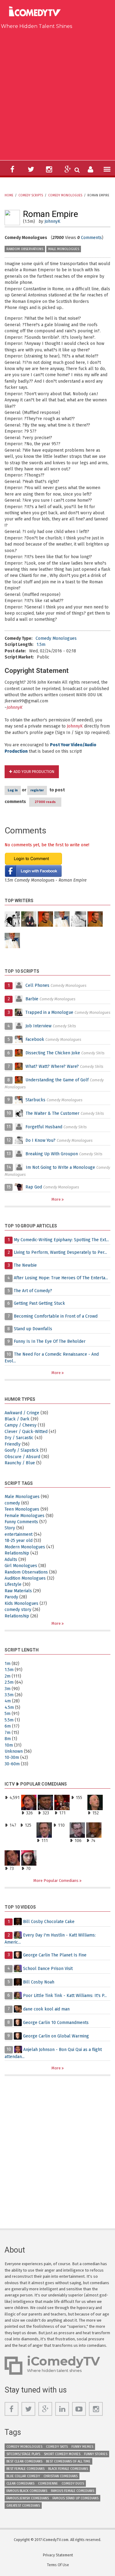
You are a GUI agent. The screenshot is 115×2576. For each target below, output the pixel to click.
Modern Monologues (25, 1547)
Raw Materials (18, 1591)
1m (8, 1664)
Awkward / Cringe (22, 1413)
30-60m (12, 1764)
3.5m (9, 1695)
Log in (13, 790)
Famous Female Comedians (73, 2491)
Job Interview (38, 1026)
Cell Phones (37, 985)
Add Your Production (34, 772)
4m (8, 1701)
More (57, 1199)
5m (8, 1714)
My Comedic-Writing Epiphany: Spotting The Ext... (61, 1240)
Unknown (14, 1751)
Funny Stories (96, 2454)
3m (8, 1689)
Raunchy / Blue (20, 1463)
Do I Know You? (40, 1140)
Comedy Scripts (31, 195)
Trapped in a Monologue (49, 1012)
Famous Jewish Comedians (28, 2498)
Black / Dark (17, 1419)
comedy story (18, 1610)
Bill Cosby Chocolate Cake (49, 1922)
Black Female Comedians (68, 2469)
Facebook (35, 1039)
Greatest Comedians (23, 2506)
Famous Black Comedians (27, 2491)
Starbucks (35, 1100)
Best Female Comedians (25, 2469)
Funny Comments (21, 1522)
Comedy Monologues (65, 195)
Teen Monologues (22, 1509)
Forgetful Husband (44, 1127)
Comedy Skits (57, 2447)
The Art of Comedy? (33, 1291)
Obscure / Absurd (22, 1457)
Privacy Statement (58, 2555)
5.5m (9, 1720)
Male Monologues (64, 249)
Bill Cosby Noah (39, 1982)
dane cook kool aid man (46, 2009)
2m (8, 1676)
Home (9, 195)
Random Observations (25, 249)
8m (8, 1739)
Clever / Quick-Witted (26, 1432)
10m (9, 1745)
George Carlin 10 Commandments (56, 2022)
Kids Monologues (21, 1603)
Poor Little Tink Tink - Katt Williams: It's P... (65, 1995)
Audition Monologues (25, 1578)
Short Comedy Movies (62, 2454)
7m (8, 1733)
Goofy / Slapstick (22, 1450)
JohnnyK (52, 221)
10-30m (12, 1757)
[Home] (37, 12)
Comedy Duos (73, 2483)
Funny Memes (82, 2447)
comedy (12, 1503)
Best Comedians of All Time (68, 2461)
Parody (11, 1597)
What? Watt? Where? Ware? (52, 1066)
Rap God (34, 1187)
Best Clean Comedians (24, 2461)
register (37, 790)
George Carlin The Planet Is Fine (55, 1955)
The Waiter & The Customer (53, 1113)
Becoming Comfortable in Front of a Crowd (56, 1316)
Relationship (17, 1553)
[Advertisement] (57, 93)
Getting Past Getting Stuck (39, 1303)
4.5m (9, 1707)
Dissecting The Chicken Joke (53, 1053)
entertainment (19, 1534)
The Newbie (25, 1265)
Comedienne (48, 2483)
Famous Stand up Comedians (75, 2498)
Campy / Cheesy (21, 1425)
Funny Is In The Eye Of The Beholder (50, 1341)
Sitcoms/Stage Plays (23, 2454)
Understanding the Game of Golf (57, 1080)
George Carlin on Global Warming (56, 2036)
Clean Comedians (20, 2483)
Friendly (13, 1444)
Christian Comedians (61, 2476)
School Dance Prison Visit (48, 1968)
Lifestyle (13, 1584)
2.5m (9, 1682)
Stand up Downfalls (33, 1329)
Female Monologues (25, 1516)
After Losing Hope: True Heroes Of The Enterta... (61, 1278)
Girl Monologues (21, 1566)
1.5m (41, 645)
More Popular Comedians (56, 1881)
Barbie (32, 999)
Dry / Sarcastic (19, 1438)
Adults (11, 1560)
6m (8, 1726)
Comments (91, 238)
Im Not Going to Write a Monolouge (60, 1167)
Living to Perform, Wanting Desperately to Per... (60, 1252)
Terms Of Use (58, 2565)
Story (10, 1528)
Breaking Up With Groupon (52, 1154)
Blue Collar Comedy (23, 2476)
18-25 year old (19, 1541)
